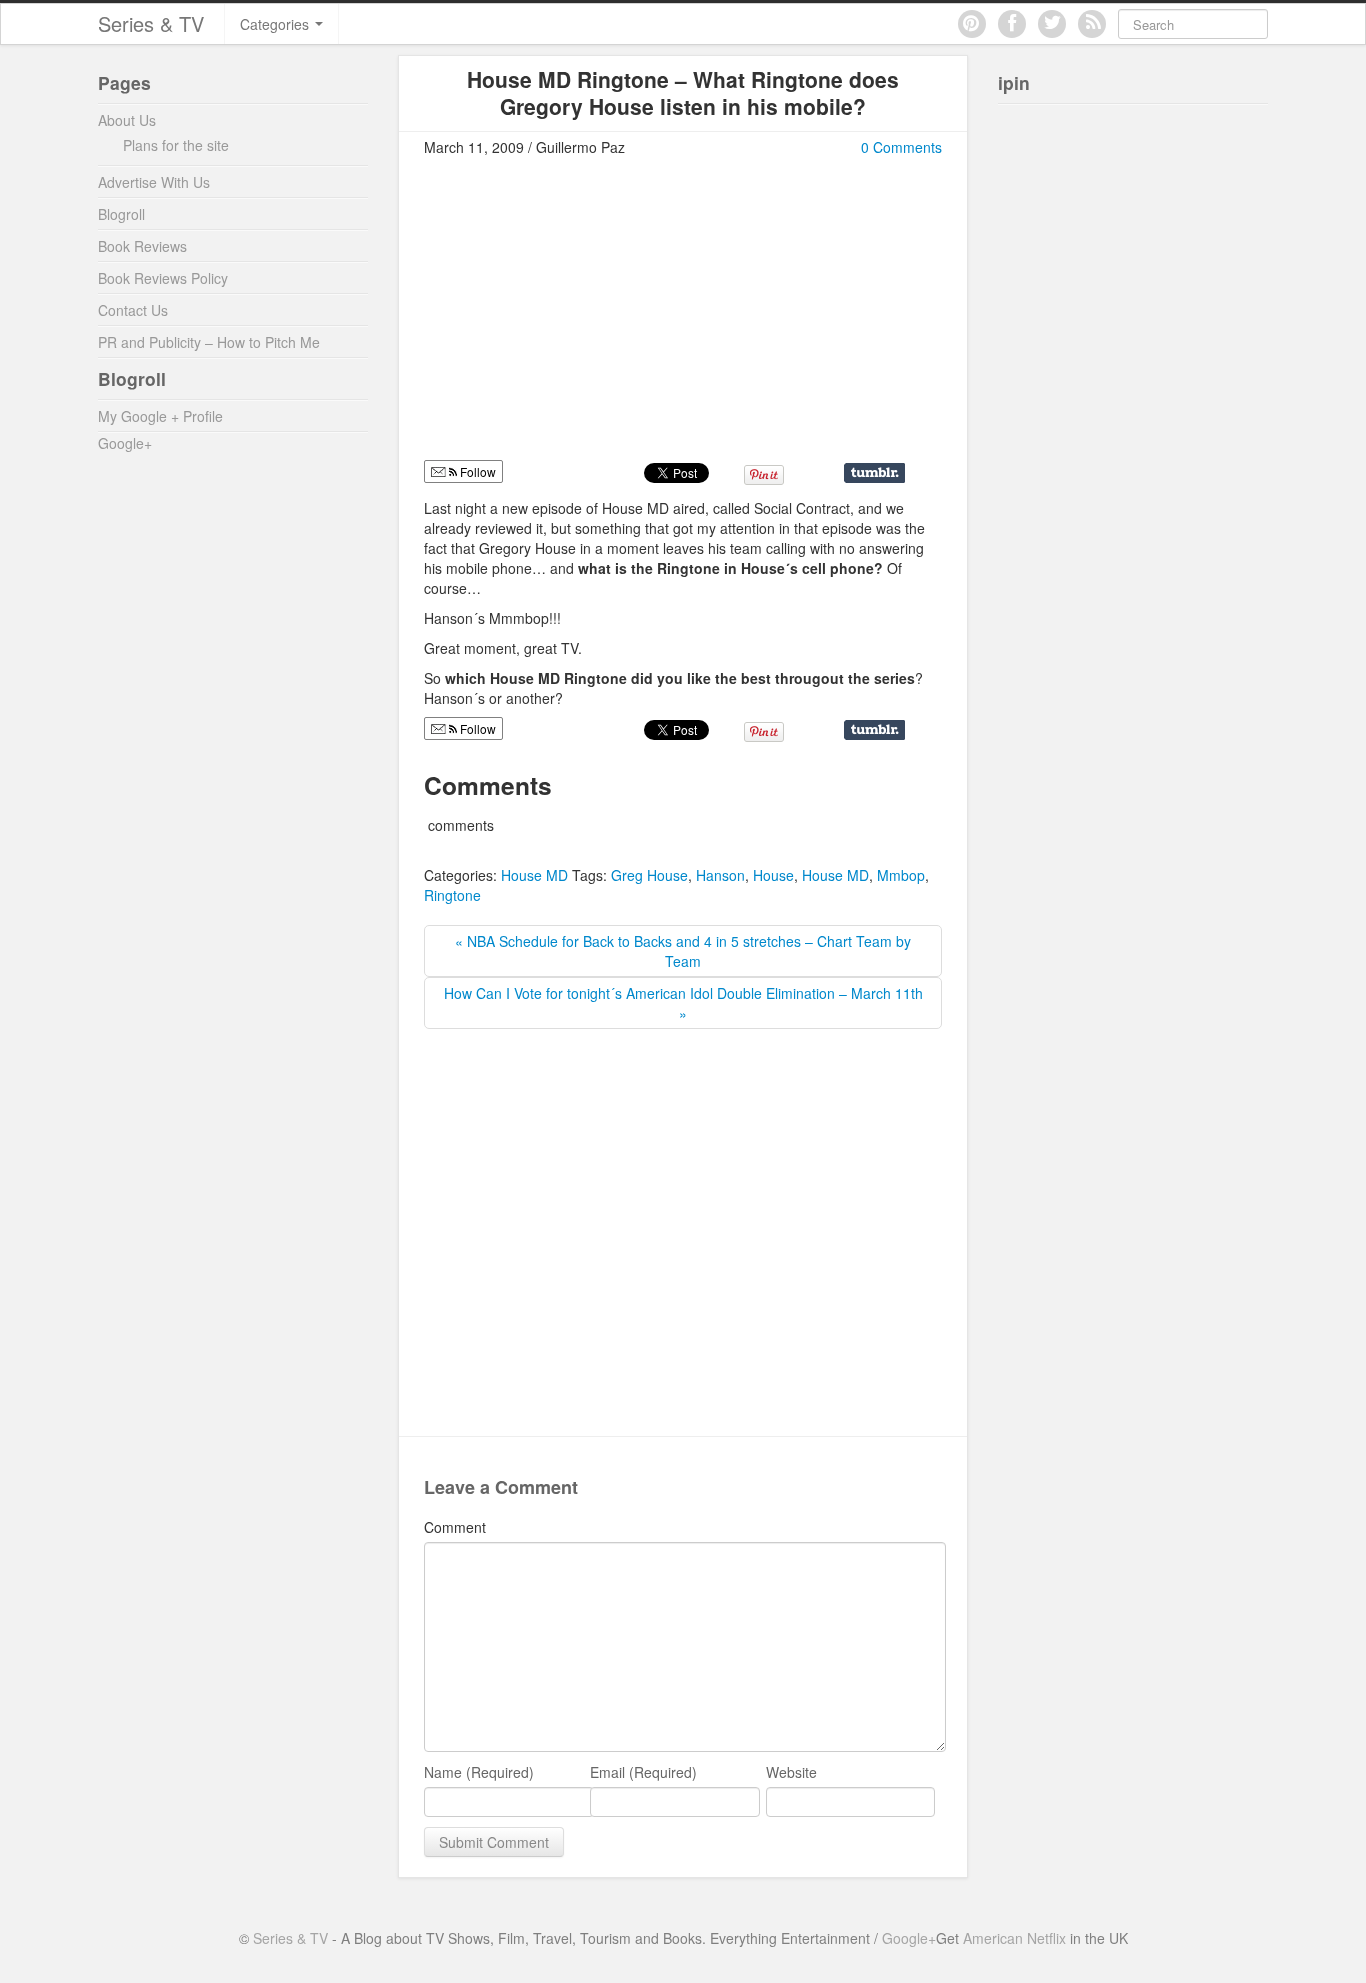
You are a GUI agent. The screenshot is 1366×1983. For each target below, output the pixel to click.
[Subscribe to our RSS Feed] (1092, 24)
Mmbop (901, 875)
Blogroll (121, 214)
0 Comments (901, 147)
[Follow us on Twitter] (1052, 24)
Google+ (125, 443)
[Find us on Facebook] (1012, 24)
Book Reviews (142, 246)
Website (791, 1772)
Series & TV (151, 23)
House (773, 875)
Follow (476, 471)
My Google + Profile (160, 416)
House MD (534, 875)
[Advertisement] (592, 317)
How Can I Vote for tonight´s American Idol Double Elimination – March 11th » (683, 1003)
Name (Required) (479, 1772)
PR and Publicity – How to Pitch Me (209, 342)
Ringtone (452, 895)
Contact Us (133, 310)
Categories (276, 24)
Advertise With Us (154, 182)
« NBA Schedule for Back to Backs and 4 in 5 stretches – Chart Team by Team (683, 951)
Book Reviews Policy (163, 278)
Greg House (649, 875)
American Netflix (1014, 1938)
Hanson (720, 875)
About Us (127, 120)
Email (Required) (643, 1772)
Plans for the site (176, 145)
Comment (455, 1527)
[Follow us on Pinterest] (972, 24)
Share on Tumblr (874, 473)
